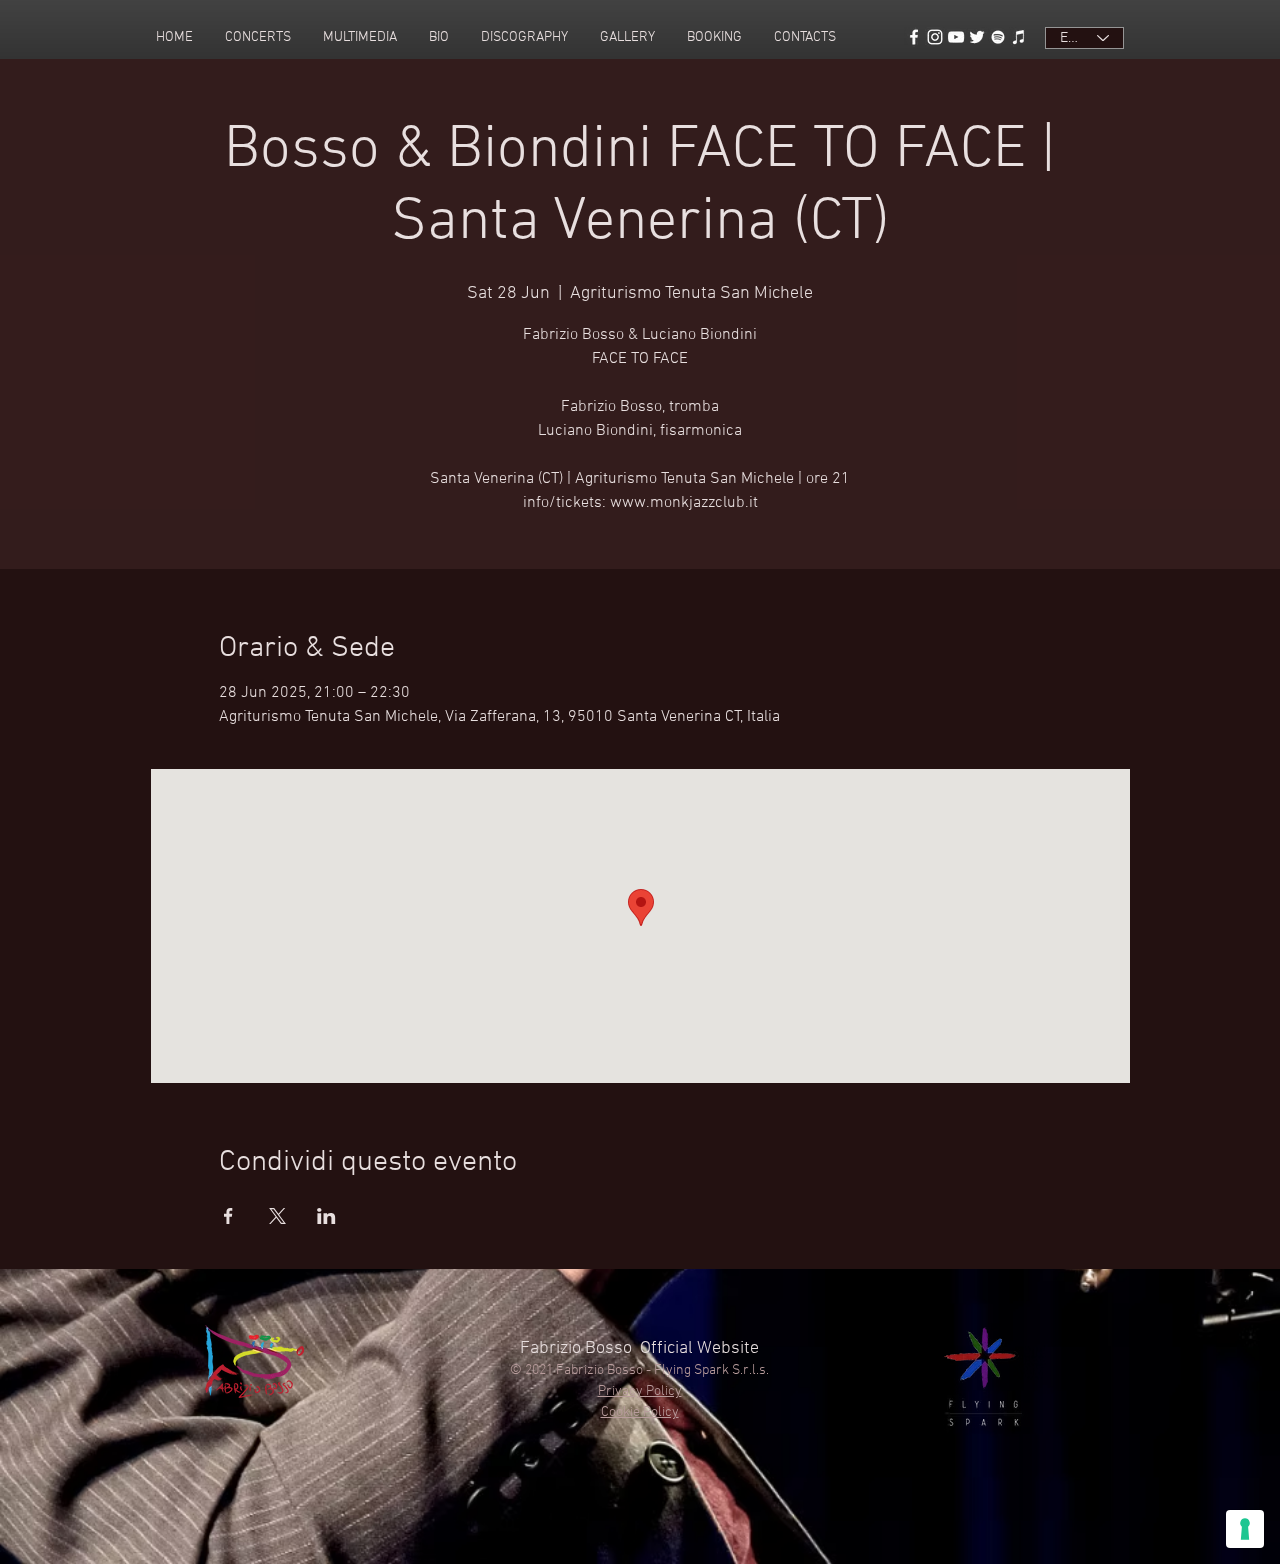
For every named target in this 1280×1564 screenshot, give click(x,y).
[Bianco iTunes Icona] (1019, 37)
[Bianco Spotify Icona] (998, 37)
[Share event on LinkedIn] (326, 1216)
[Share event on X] (277, 1216)
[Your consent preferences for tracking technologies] (1245, 1529)
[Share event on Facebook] (228, 1216)
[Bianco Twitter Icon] (977, 37)
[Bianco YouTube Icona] (956, 37)
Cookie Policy (640, 1412)
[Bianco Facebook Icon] (914, 37)
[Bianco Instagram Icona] (935, 37)
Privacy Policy (640, 1391)
